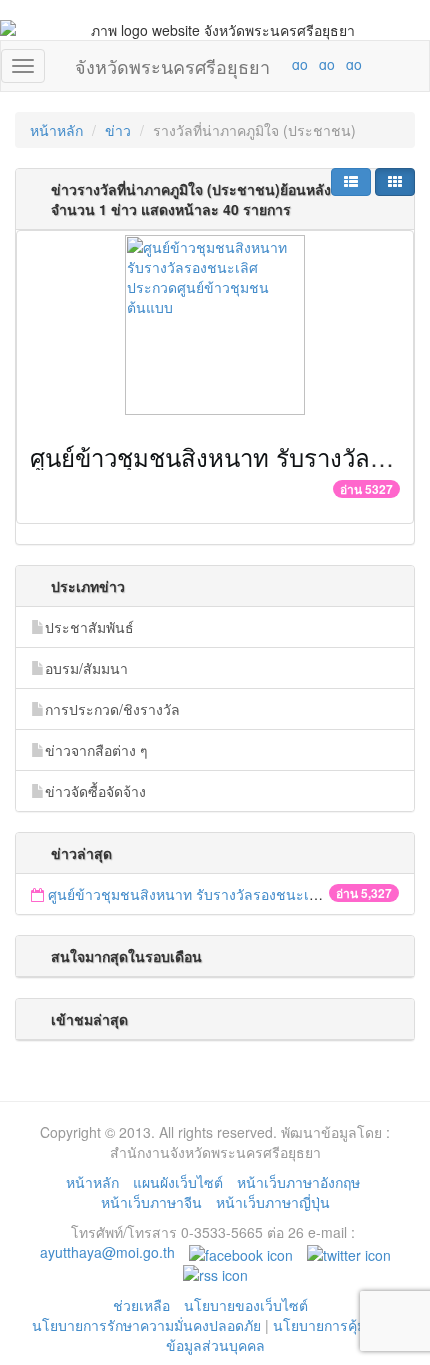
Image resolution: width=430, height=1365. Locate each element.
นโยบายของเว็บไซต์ (248, 1305)
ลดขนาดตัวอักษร (241, 64)
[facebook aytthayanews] (241, 1252)
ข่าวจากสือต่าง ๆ (96, 750)
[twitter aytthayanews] (349, 1252)
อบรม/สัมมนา (86, 668)
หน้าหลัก (56, 130)
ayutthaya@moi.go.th (107, 1252)
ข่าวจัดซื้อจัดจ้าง (95, 791)
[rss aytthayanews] (215, 1272)
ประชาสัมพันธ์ (89, 627)
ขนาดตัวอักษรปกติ (261, 64)
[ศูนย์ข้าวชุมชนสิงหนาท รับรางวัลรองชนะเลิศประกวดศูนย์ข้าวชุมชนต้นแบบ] (215, 325)
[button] (351, 182)
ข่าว (118, 130)
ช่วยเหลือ (141, 1305)
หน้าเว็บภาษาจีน (151, 1202)
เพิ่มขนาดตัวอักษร (281, 64)
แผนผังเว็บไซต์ (178, 1182)
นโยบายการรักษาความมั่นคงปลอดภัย (146, 1325)
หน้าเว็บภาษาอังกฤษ (298, 1182)
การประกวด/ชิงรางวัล (112, 709)
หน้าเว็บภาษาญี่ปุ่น (273, 1202)
